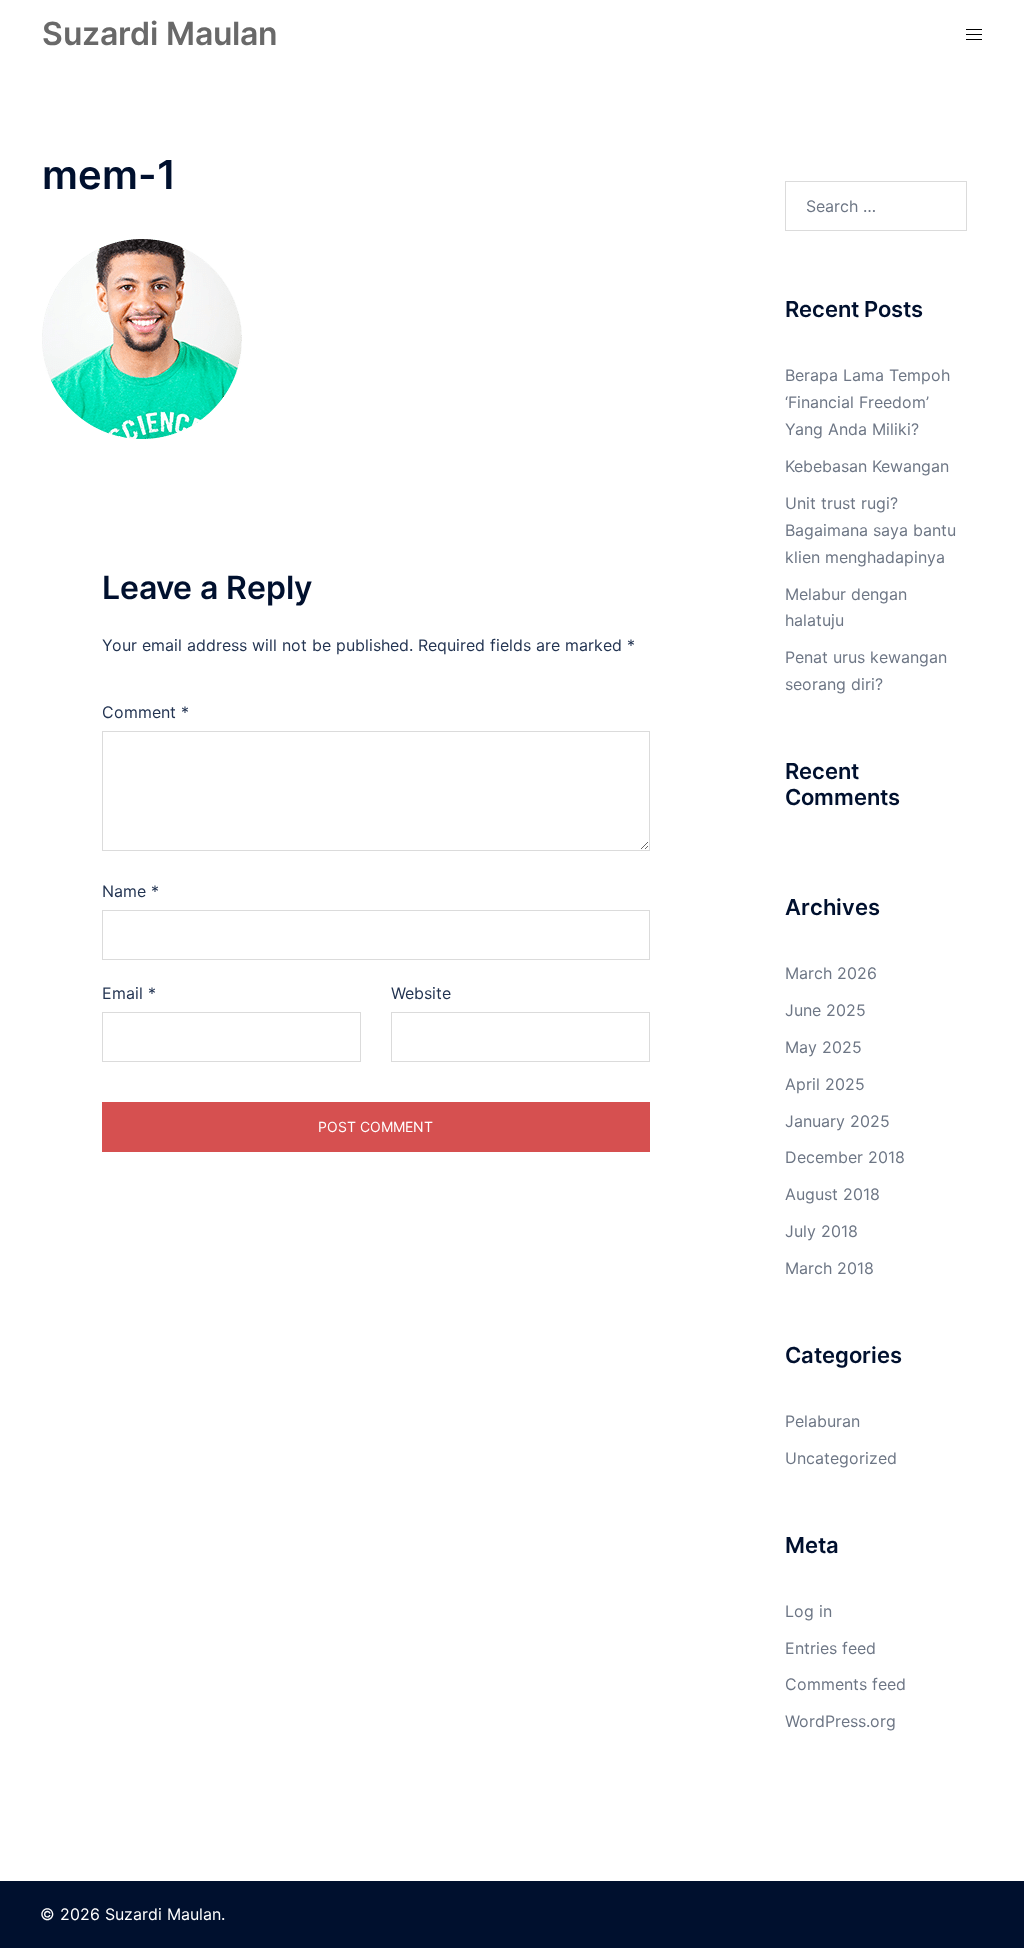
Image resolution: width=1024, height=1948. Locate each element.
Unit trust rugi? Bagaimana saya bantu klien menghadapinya (870, 530)
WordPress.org (840, 1721)
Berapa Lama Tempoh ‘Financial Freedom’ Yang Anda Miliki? (867, 402)
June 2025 (825, 1010)
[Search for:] (876, 206)
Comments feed (845, 1684)
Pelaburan (822, 1421)
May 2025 (823, 1047)
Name (130, 891)
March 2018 (829, 1268)
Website (421, 993)
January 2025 (837, 1121)
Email (129, 993)
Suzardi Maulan (160, 33)
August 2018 (832, 1194)
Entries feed (830, 1648)
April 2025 (825, 1084)
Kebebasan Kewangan (867, 466)
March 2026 (831, 973)
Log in (808, 1611)
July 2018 (821, 1231)
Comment (145, 712)
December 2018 (845, 1157)
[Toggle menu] (974, 34)
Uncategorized (841, 1458)
